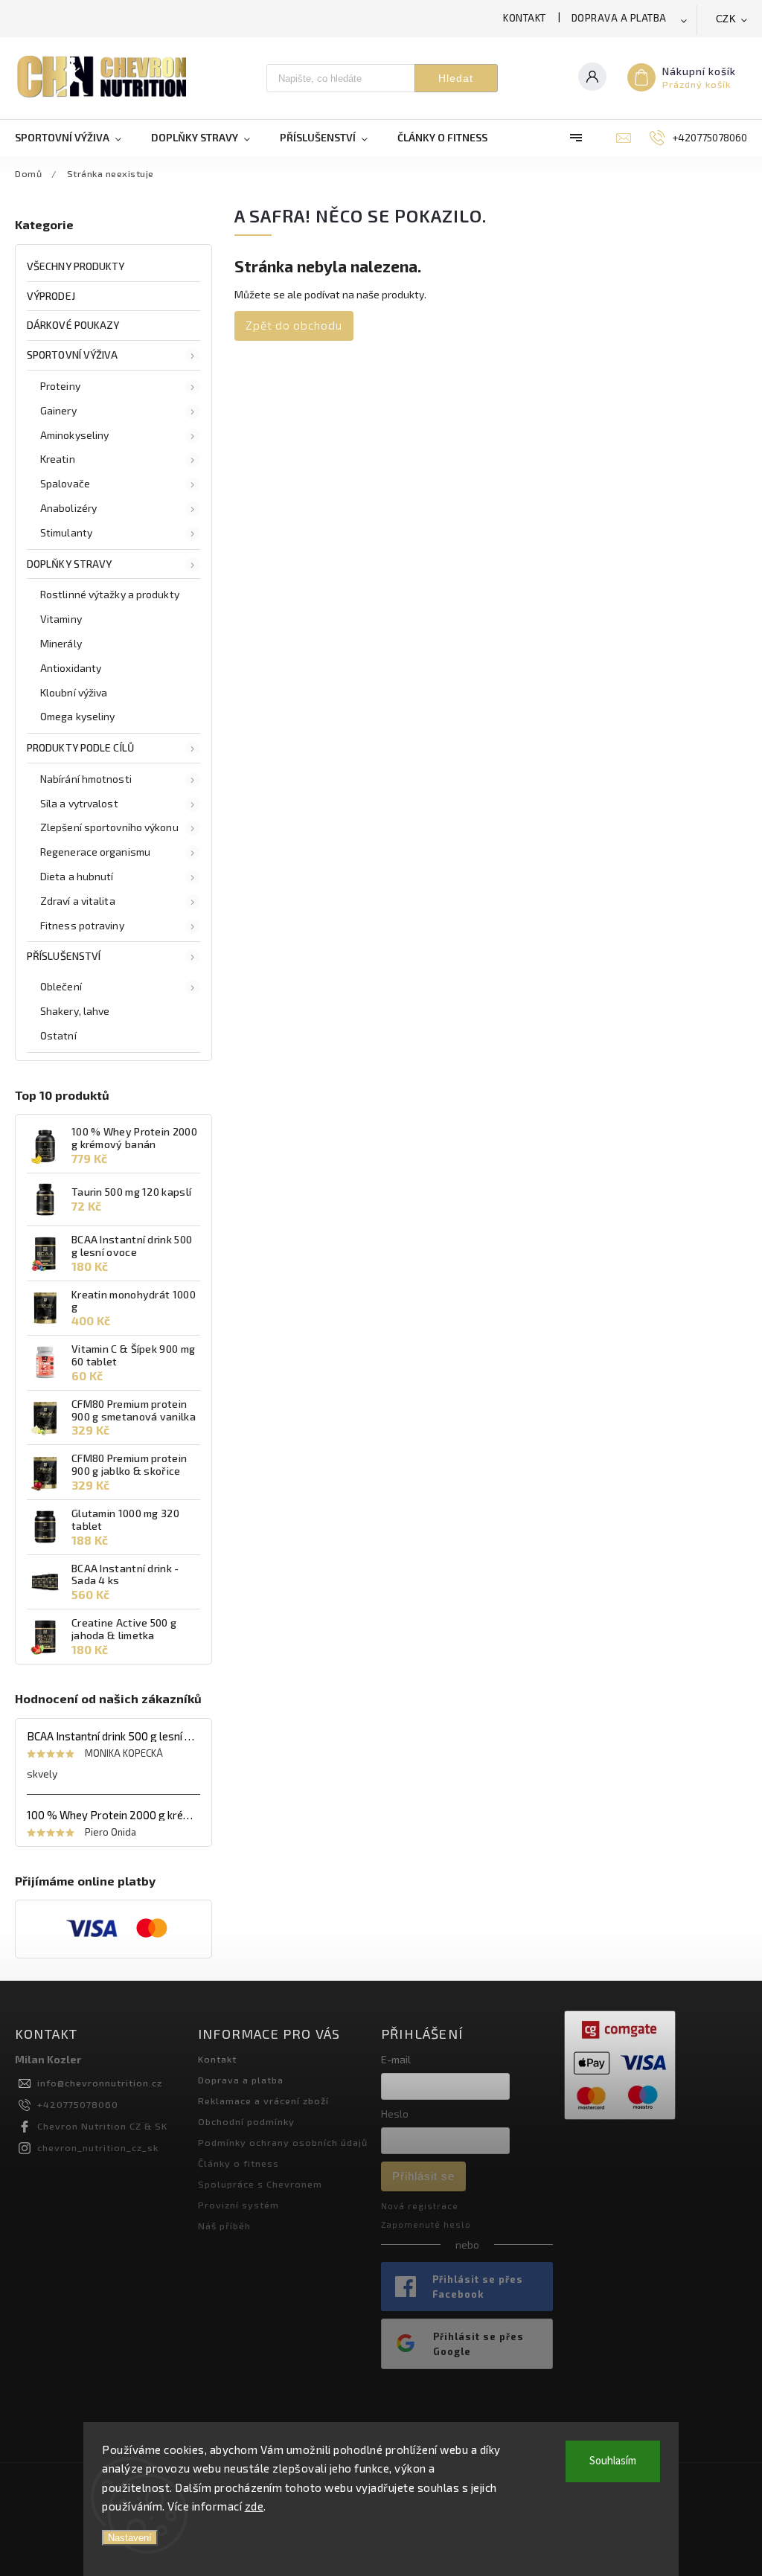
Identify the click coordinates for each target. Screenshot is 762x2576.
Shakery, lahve (75, 1011)
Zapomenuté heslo (426, 2224)
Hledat (456, 78)
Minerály (61, 643)
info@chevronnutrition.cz (100, 2083)
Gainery (58, 410)
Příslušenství (64, 956)
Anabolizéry (68, 508)
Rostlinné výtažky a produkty (110, 594)
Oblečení (61, 986)
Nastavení (130, 2538)
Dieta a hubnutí (77, 876)
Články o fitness (238, 2163)
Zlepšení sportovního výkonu (109, 827)
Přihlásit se (423, 2176)
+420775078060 (78, 2104)
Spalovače (65, 483)
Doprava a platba (619, 18)
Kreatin (58, 459)
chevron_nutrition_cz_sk (98, 2147)
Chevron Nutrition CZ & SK (102, 2126)
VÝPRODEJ (51, 296)
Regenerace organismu (95, 852)
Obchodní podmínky (246, 2121)
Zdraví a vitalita (78, 901)
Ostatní (58, 1035)
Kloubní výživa (74, 692)
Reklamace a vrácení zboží (263, 2101)
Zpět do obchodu (294, 325)
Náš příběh (224, 2226)
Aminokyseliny (74, 435)
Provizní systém (238, 2205)
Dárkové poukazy (73, 325)
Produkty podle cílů (80, 747)
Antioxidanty (71, 668)
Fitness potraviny (82, 925)
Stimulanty (66, 532)
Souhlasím (613, 2461)
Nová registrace (420, 2206)
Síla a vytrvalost (79, 803)
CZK (726, 19)
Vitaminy (61, 619)
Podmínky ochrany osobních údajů (283, 2142)
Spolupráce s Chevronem (260, 2184)
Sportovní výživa (73, 355)
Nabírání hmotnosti (86, 779)
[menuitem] (76, 138)
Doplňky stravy (69, 564)
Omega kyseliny (77, 716)
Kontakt (525, 18)
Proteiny (60, 386)
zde (254, 2506)
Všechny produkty (76, 266)
